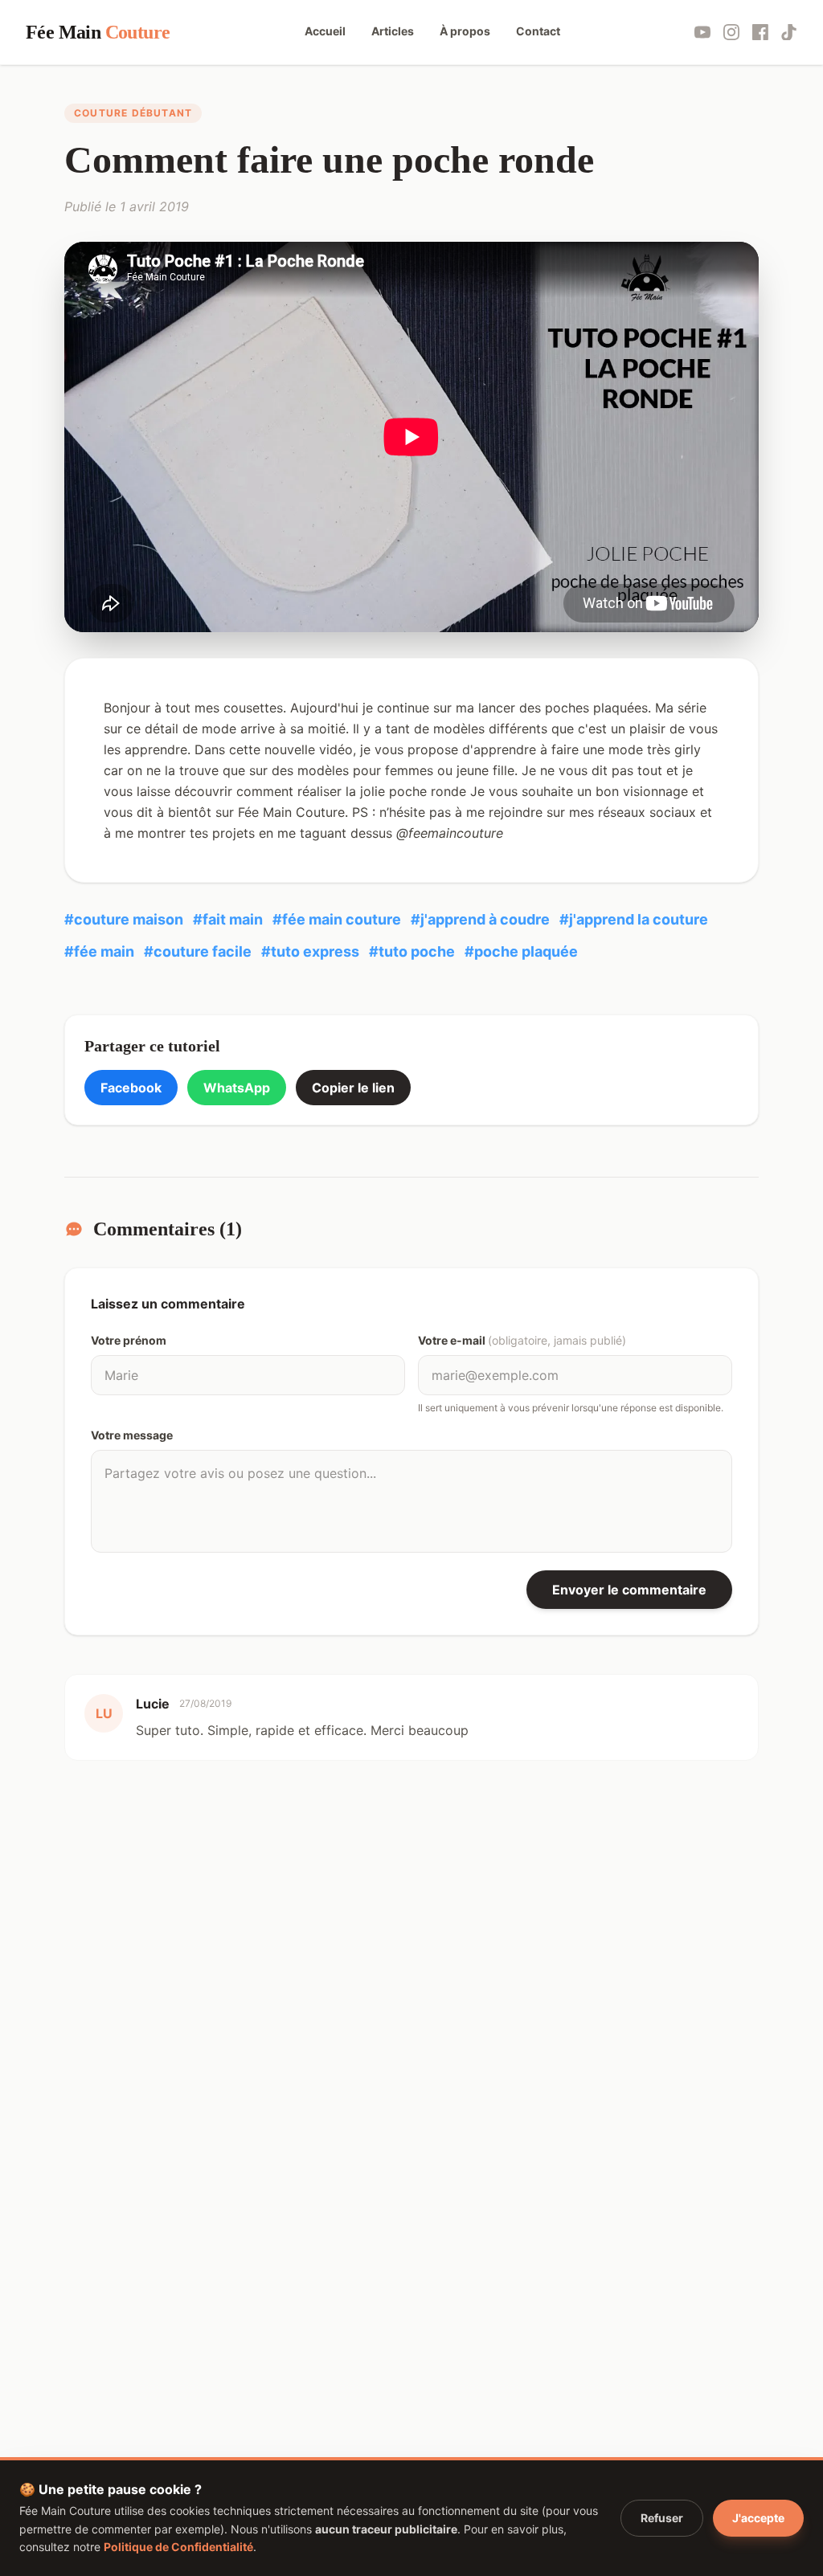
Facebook (131, 1088)
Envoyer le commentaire (629, 1590)
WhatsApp (237, 1088)
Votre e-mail (522, 1340)
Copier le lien (353, 1088)
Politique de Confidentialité (178, 2547)
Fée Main (98, 32)
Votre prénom (129, 1340)
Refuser (662, 2518)
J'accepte (758, 2518)
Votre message (132, 1435)
